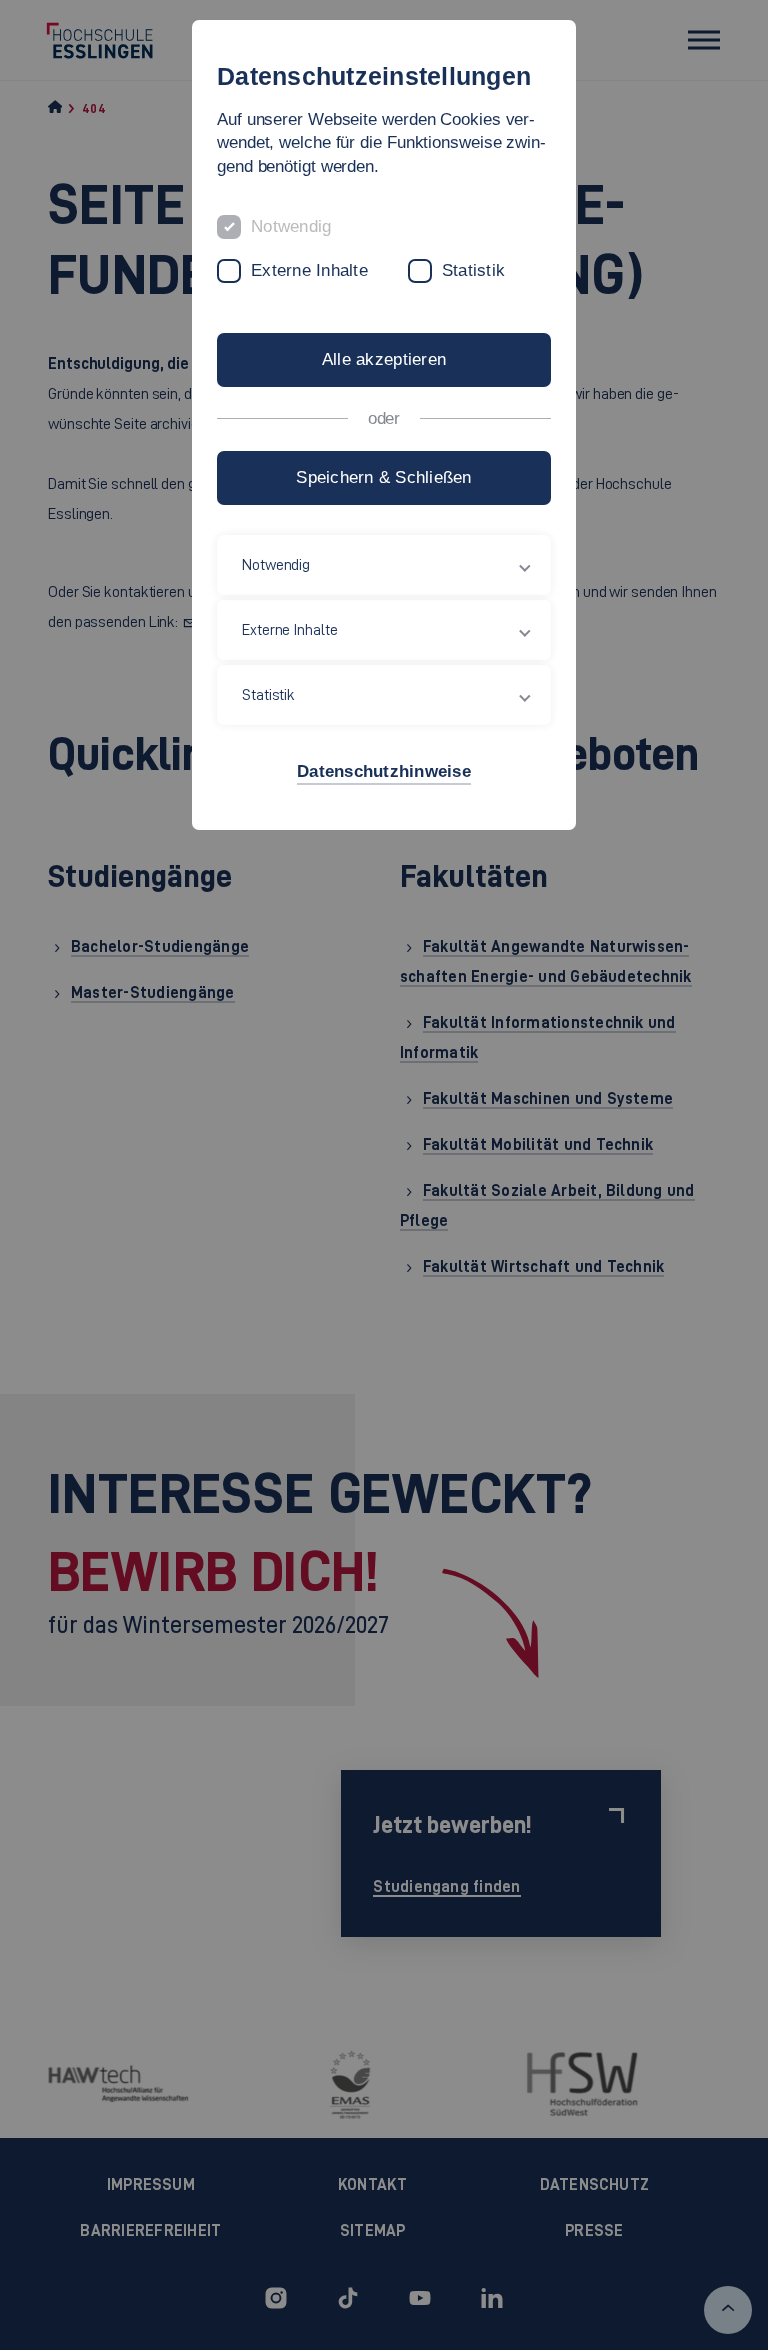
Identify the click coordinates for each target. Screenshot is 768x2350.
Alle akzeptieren (384, 359)
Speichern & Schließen (383, 477)
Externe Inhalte (309, 270)
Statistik (473, 270)
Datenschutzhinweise (384, 771)
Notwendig (291, 226)
